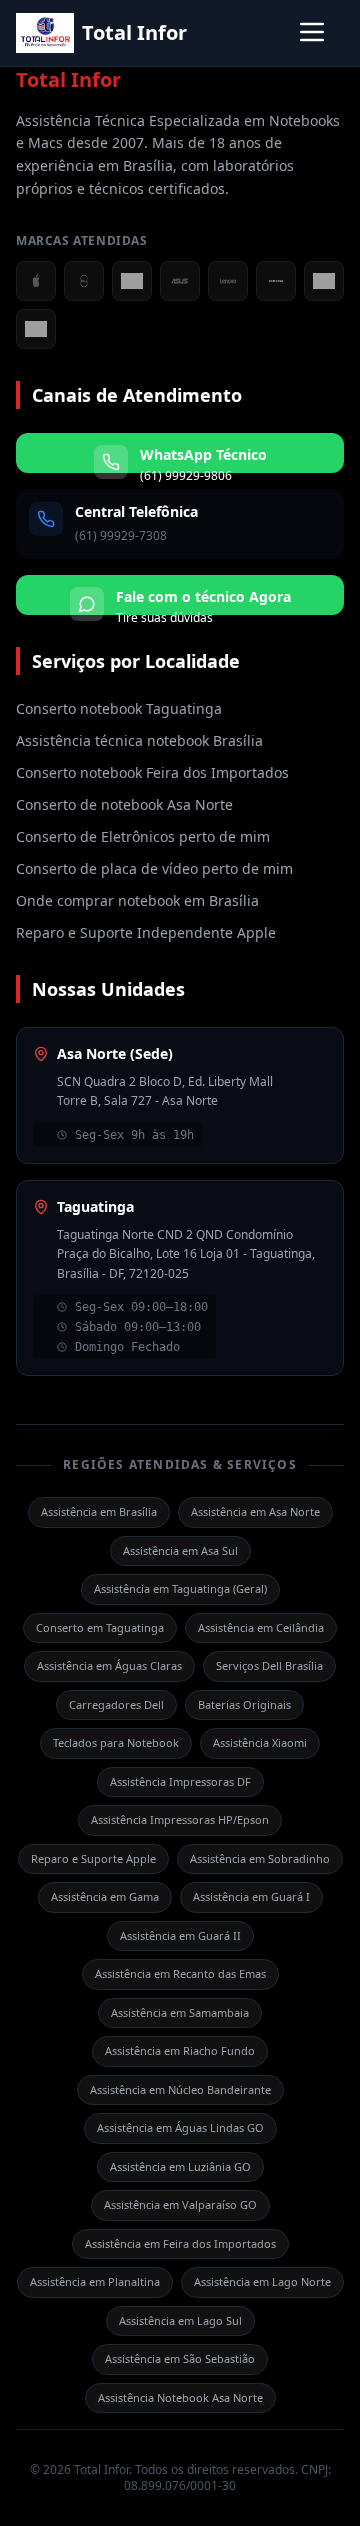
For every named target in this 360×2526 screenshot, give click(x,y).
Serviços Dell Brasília (269, 1665)
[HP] (324, 281)
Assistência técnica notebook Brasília (139, 740)
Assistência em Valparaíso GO (180, 2204)
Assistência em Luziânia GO (180, 2166)
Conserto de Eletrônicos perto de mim (143, 836)
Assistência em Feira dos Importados (180, 2243)
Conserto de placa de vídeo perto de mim (154, 868)
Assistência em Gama (105, 1896)
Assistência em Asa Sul (180, 1550)
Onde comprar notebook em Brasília (137, 900)
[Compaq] (36, 329)
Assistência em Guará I (251, 1896)
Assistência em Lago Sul (180, 2320)
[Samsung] (276, 281)
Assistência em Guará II (180, 1935)
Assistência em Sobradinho (260, 1858)
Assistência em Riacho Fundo (180, 2050)
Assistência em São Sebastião (180, 2358)
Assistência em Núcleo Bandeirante (180, 2089)
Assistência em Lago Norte (262, 2281)
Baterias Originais (244, 1704)
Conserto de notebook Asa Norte (124, 804)
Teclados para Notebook (116, 1742)
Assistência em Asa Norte (255, 1511)
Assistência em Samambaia (180, 2012)
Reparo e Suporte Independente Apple (146, 932)
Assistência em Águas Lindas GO (180, 2127)
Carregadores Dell (116, 1704)
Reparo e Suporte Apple (93, 1858)
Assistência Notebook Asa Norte (180, 2397)
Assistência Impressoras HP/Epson (180, 1819)
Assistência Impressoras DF (180, 1781)
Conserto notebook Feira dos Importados (152, 772)
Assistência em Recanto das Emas (180, 1973)
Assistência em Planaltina (95, 2281)
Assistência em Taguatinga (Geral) (180, 1588)
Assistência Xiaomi (260, 1742)
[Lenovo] (228, 281)
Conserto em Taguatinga (100, 1627)
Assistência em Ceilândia (261, 1627)
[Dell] (84, 281)
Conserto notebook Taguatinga (119, 708)
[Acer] (132, 281)
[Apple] (36, 281)
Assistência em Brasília (99, 1511)
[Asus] (180, 281)
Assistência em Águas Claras (109, 1665)
